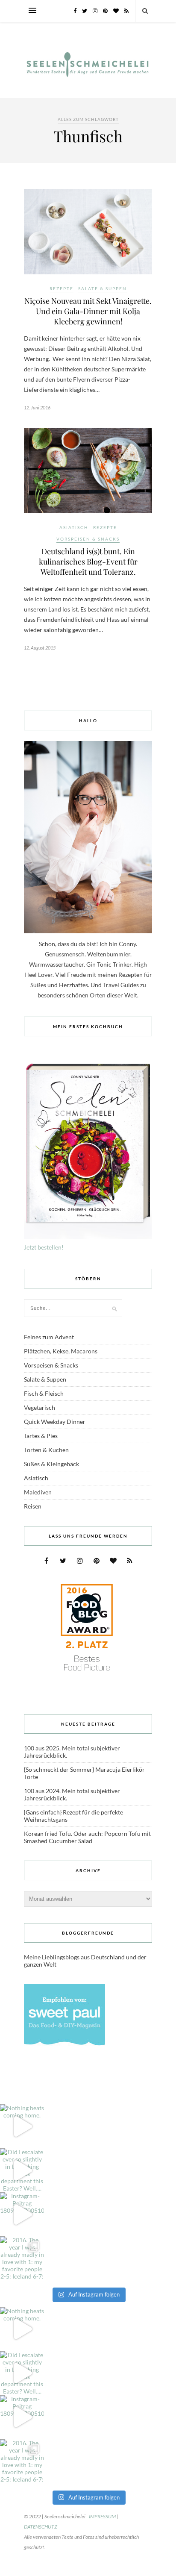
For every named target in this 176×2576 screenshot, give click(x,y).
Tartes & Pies (41, 1436)
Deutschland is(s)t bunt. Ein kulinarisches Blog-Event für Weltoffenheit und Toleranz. (88, 562)
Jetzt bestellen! (44, 1247)
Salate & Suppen (103, 288)
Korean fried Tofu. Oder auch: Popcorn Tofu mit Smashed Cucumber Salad (87, 1837)
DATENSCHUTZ (41, 2527)
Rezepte (62, 288)
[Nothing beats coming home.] (22, 2126)
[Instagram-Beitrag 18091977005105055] (22, 2214)
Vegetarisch (40, 1407)
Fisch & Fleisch (44, 1393)
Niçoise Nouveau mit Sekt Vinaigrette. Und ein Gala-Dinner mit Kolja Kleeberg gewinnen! (88, 311)
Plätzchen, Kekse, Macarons (61, 1351)
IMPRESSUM (102, 2516)
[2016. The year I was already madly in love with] (22, 2258)
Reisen (33, 1506)
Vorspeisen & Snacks (88, 539)
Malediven (38, 1492)
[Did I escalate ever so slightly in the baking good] (22, 2170)
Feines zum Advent (49, 1337)
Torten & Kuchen (46, 1450)
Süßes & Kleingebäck (51, 1464)
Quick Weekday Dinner (55, 1422)
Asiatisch (74, 527)
